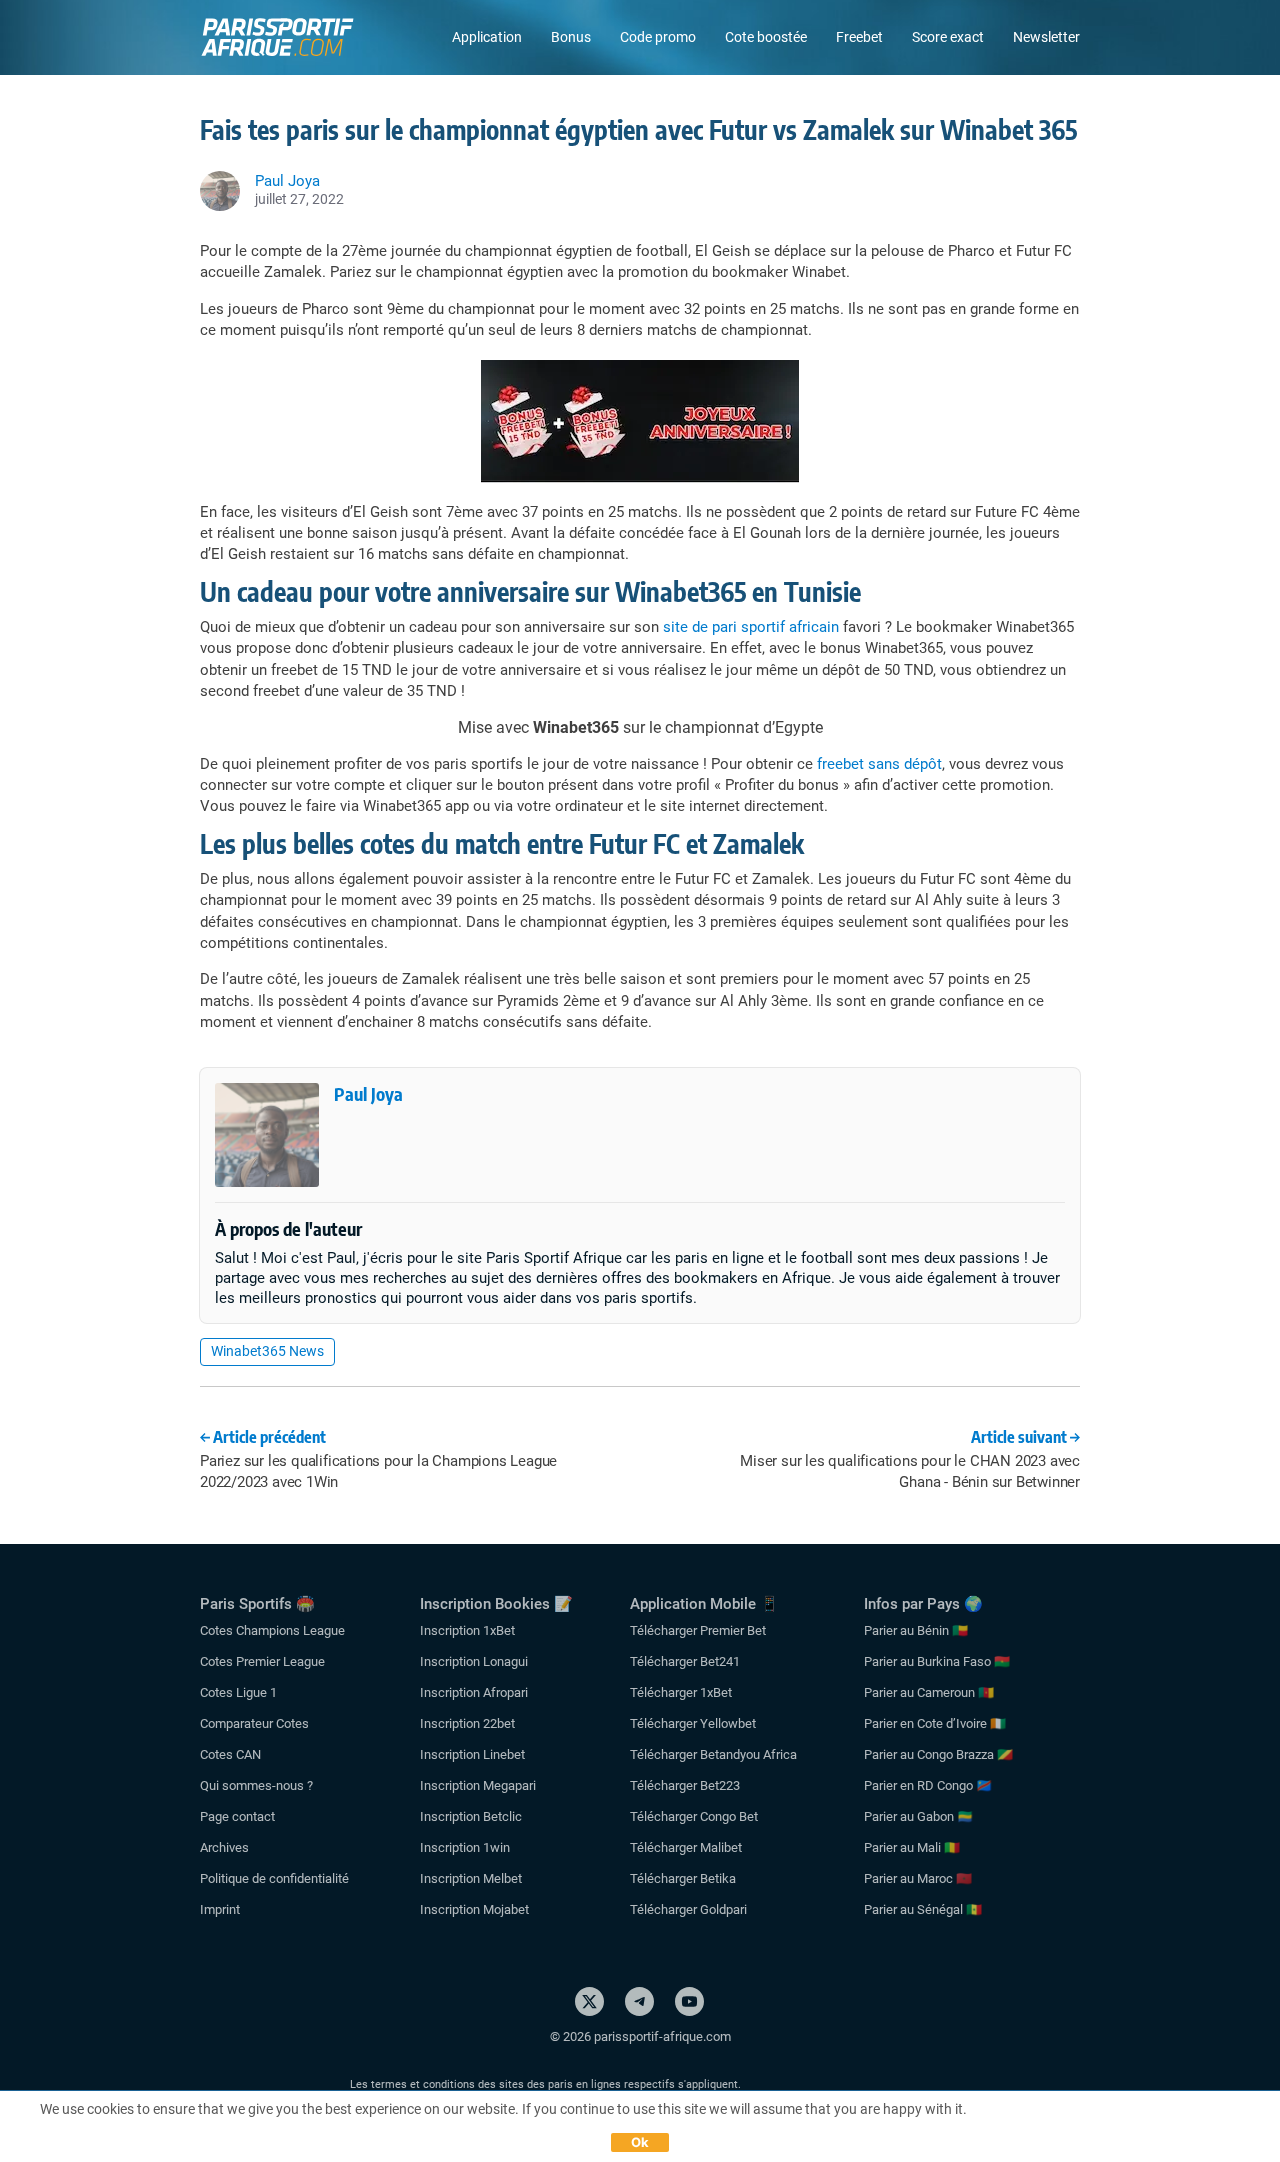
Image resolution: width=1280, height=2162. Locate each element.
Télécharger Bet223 (685, 1785)
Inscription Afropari (474, 1692)
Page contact (237, 1816)
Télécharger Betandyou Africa (713, 1754)
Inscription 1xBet (467, 1630)
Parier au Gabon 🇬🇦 (918, 1816)
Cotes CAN (230, 1754)
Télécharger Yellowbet (693, 1723)
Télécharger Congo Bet (694, 1816)
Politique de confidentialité (274, 1878)
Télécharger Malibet (686, 1847)
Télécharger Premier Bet (698, 1630)
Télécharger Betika (683, 1878)
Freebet (859, 37)
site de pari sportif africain (751, 627)
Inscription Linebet (472, 1754)
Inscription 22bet (467, 1723)
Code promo (658, 37)
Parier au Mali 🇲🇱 (912, 1847)
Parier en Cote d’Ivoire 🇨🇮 (935, 1723)
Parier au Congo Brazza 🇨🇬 (938, 1754)
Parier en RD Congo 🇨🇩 (928, 1785)
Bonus (571, 37)
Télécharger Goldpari (688, 1909)
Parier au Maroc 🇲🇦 (918, 1878)
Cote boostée (766, 37)
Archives (224, 1847)
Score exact (948, 37)
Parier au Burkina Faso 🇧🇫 (937, 1661)
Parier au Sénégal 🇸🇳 (923, 1909)
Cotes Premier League (262, 1661)
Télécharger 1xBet (681, 1692)
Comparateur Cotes (254, 1723)
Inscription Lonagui (474, 1661)
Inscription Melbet (471, 1878)
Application (487, 37)
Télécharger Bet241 (685, 1661)
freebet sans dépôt (879, 764)
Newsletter (1046, 37)
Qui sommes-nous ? (256, 1785)
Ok (640, 2142)
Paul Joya (368, 1093)
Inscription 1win (465, 1847)
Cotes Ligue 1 (238, 1692)
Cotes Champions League (272, 1630)
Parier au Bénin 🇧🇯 (916, 1630)
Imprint (220, 1909)
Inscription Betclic (471, 1816)
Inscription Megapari (478, 1785)
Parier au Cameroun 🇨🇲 (929, 1692)
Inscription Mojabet (474, 1909)
